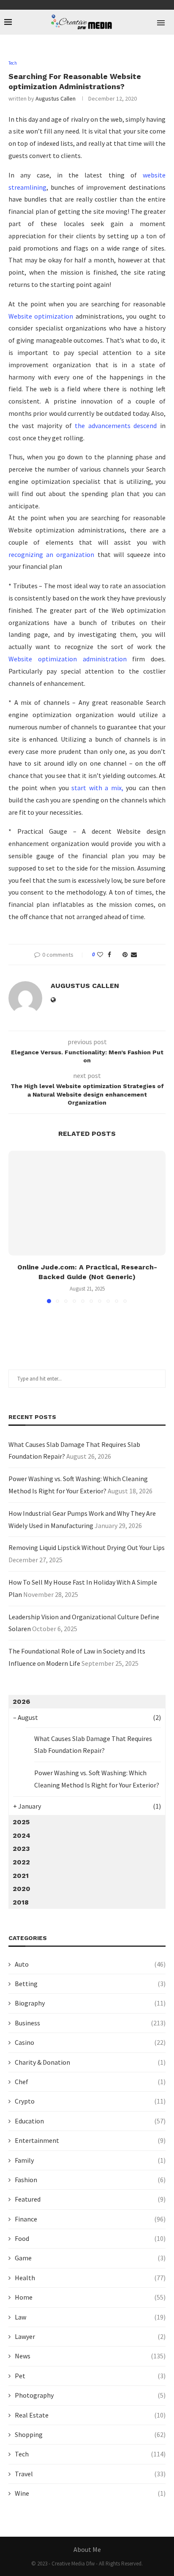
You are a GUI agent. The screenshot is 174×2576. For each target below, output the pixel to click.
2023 (21, 1849)
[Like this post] (100, 955)
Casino (90, 2042)
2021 (21, 1876)
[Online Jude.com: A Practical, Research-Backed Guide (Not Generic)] (87, 1203)
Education (90, 2121)
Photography (90, 2395)
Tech (90, 2454)
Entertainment (90, 2140)
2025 (21, 1822)
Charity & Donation (90, 2062)
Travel (90, 2474)
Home (90, 2297)
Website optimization (41, 316)
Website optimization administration (68, 659)
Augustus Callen (56, 98)
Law (90, 2317)
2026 (21, 1701)
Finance (90, 2219)
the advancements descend (114, 426)
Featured (90, 2199)
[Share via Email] (134, 955)
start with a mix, (97, 788)
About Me (87, 2549)
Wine (90, 2493)
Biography (90, 2003)
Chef (90, 2082)
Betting (90, 1984)
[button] (16, 1227)
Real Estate (90, 2415)
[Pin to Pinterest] (125, 955)
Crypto (90, 2101)
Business (90, 2023)
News (90, 2356)
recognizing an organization (51, 554)
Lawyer (90, 2336)
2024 (22, 1835)
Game (90, 2258)
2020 (22, 1889)
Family (90, 2160)
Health (90, 2278)
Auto (90, 1964)
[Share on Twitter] (117, 955)
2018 (21, 1902)
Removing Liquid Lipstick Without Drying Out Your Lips (87, 1547)
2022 (21, 1862)
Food (90, 2238)
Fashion (90, 2180)
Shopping (90, 2434)
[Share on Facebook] (109, 955)
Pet (90, 2376)
